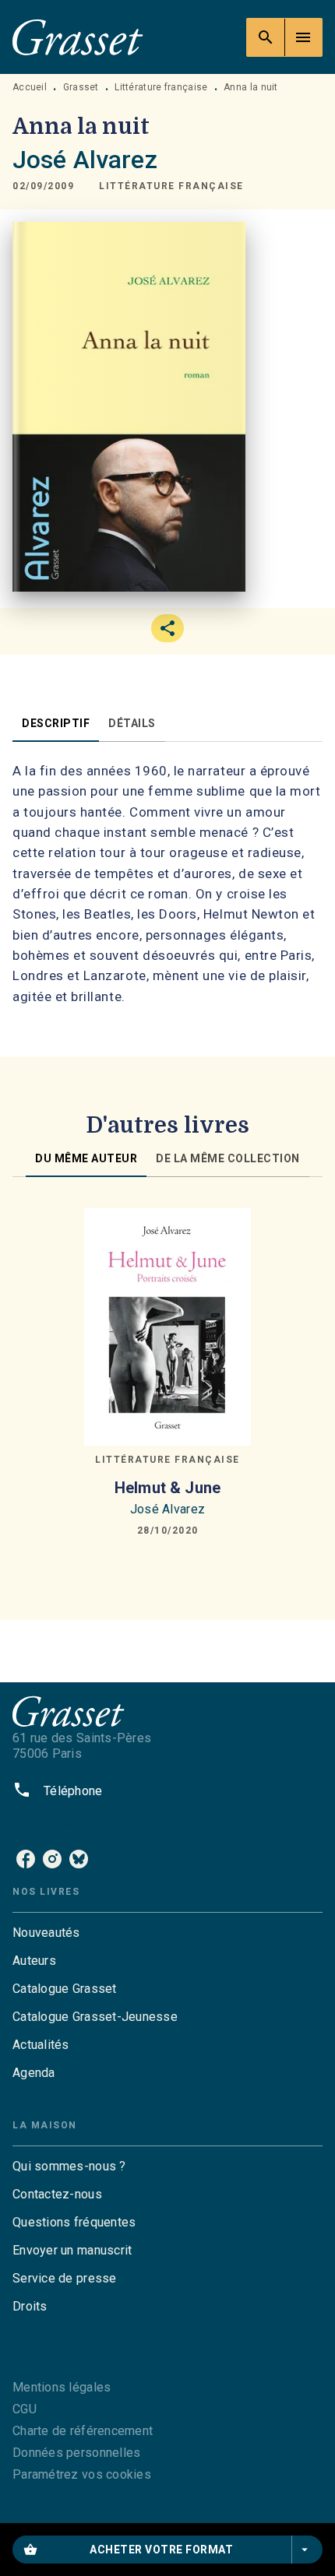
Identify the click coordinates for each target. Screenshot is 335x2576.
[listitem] (26, 1859)
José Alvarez (85, 160)
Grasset (81, 87)
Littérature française (161, 87)
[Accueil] (78, 37)
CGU (25, 2409)
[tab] (56, 723)
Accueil (30, 87)
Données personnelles (76, 2453)
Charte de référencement (83, 2431)
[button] (171, 186)
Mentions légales (62, 2387)
